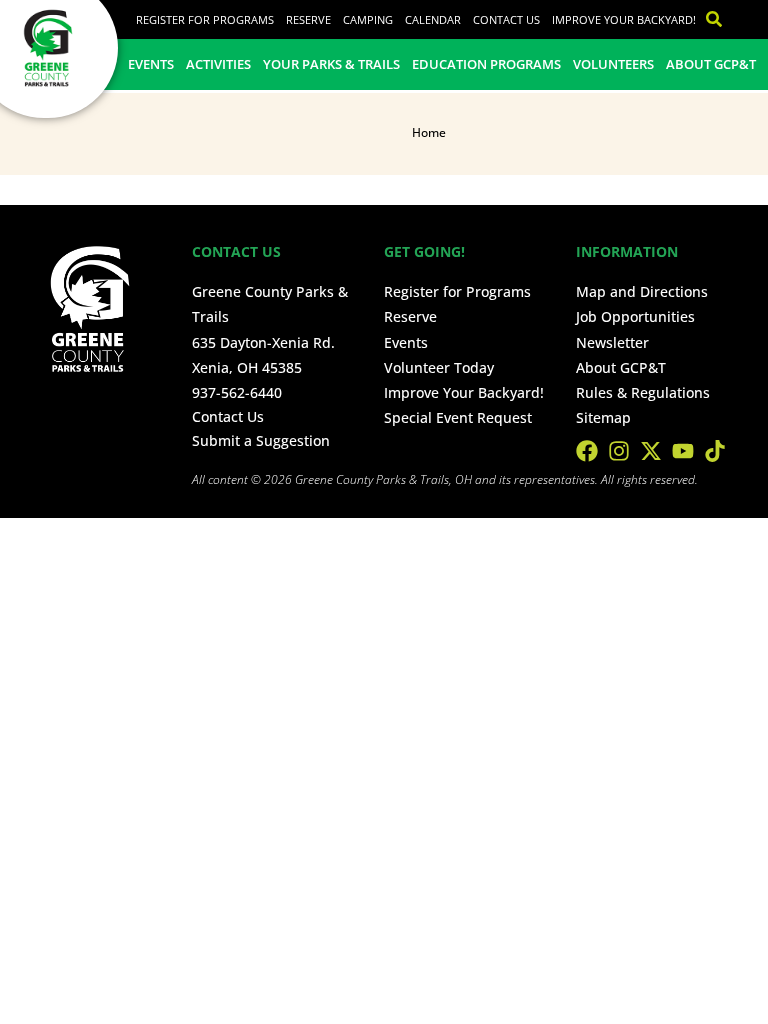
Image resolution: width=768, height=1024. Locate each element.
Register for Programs (205, 19)
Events (151, 64)
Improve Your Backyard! (624, 19)
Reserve (308, 19)
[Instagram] (619, 451)
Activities (218, 64)
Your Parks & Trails (331, 64)
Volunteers (613, 64)
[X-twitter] (651, 451)
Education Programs (486, 64)
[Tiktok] (715, 451)
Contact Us (506, 19)
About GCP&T (711, 64)
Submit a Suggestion (261, 440)
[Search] (709, 19)
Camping (368, 19)
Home (429, 132)
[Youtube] (683, 451)
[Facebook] (587, 451)
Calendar (433, 19)
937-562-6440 (237, 392)
